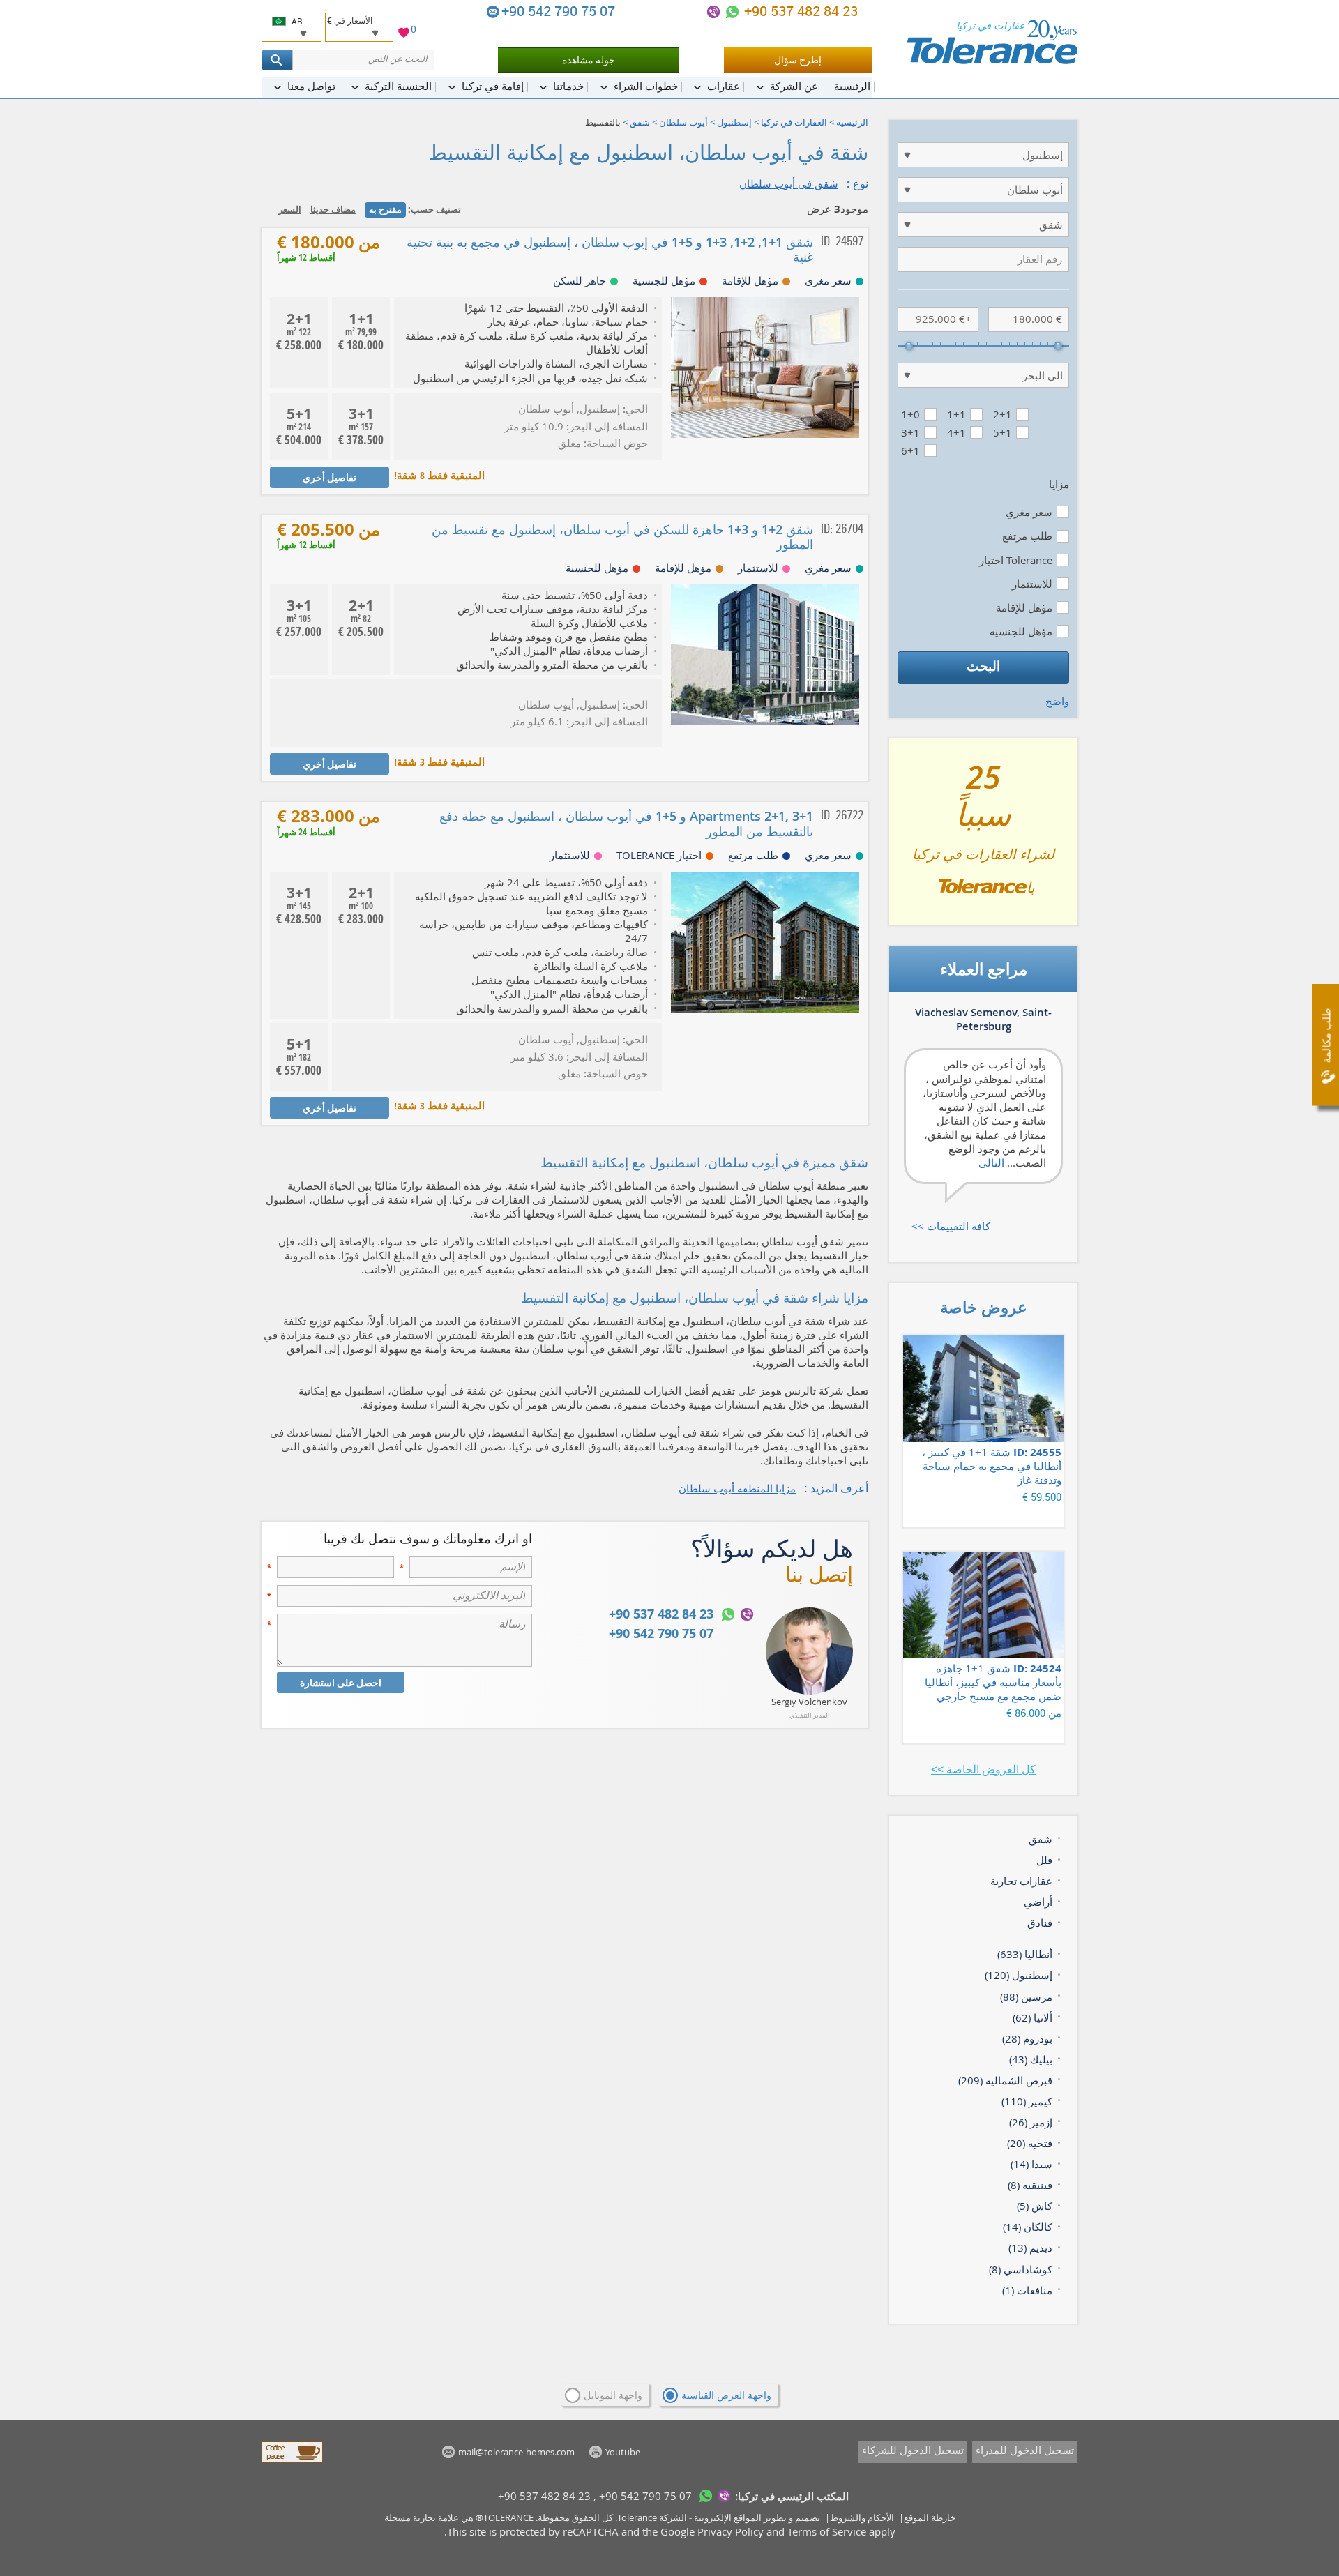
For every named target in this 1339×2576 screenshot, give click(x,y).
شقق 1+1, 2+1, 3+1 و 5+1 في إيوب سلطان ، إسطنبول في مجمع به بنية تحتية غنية (610, 249)
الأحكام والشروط (862, 2517)
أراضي (1038, 1902)
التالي (991, 1162)
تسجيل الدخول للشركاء (913, 2450)
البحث (983, 666)
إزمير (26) (1031, 2122)
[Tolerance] (992, 42)
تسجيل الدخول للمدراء (1025, 2450)
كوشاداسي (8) (1021, 2269)
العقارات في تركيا (794, 122)
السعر (290, 209)
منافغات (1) (1027, 2290)
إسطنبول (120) (1019, 1975)
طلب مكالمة (1326, 1036)
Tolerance (637, 2517)
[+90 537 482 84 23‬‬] (732, 12)
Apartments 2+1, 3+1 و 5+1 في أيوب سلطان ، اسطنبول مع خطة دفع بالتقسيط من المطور (626, 823)
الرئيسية (852, 122)
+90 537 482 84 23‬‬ (799, 11)
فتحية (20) (1030, 2143)
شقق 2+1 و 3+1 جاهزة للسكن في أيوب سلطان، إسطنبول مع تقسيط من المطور (622, 537)
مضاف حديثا (333, 209)
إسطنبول (734, 122)
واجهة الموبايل (613, 2395)
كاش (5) (1035, 2206)
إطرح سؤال (798, 60)
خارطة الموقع (930, 2517)
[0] (404, 35)
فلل (1044, 1860)
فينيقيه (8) (1030, 2185)
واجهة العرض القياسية (726, 2395)
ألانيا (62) (1032, 2017)
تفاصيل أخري (330, 477)
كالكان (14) (1028, 2227)
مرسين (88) (1026, 1997)
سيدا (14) (1031, 2164)
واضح (1057, 701)
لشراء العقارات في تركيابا (983, 838)
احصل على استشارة (341, 1682)
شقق (640, 122)
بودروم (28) (1027, 2038)
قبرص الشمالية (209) (1005, 2080)
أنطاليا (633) (1025, 1954)
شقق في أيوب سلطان (789, 183)
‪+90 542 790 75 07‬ (560, 11)
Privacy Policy (731, 2531)
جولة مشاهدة (589, 60)
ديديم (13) (1030, 2248)
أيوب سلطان (683, 122)
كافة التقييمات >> (951, 1226)
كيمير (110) (1027, 2101)
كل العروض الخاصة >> (983, 1769)
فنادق (1040, 1923)
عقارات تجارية (1021, 1881)
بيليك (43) (1031, 2059)
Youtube (623, 2452)
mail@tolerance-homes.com (493, 12)
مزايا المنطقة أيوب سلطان (737, 1488)
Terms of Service (827, 2531)
